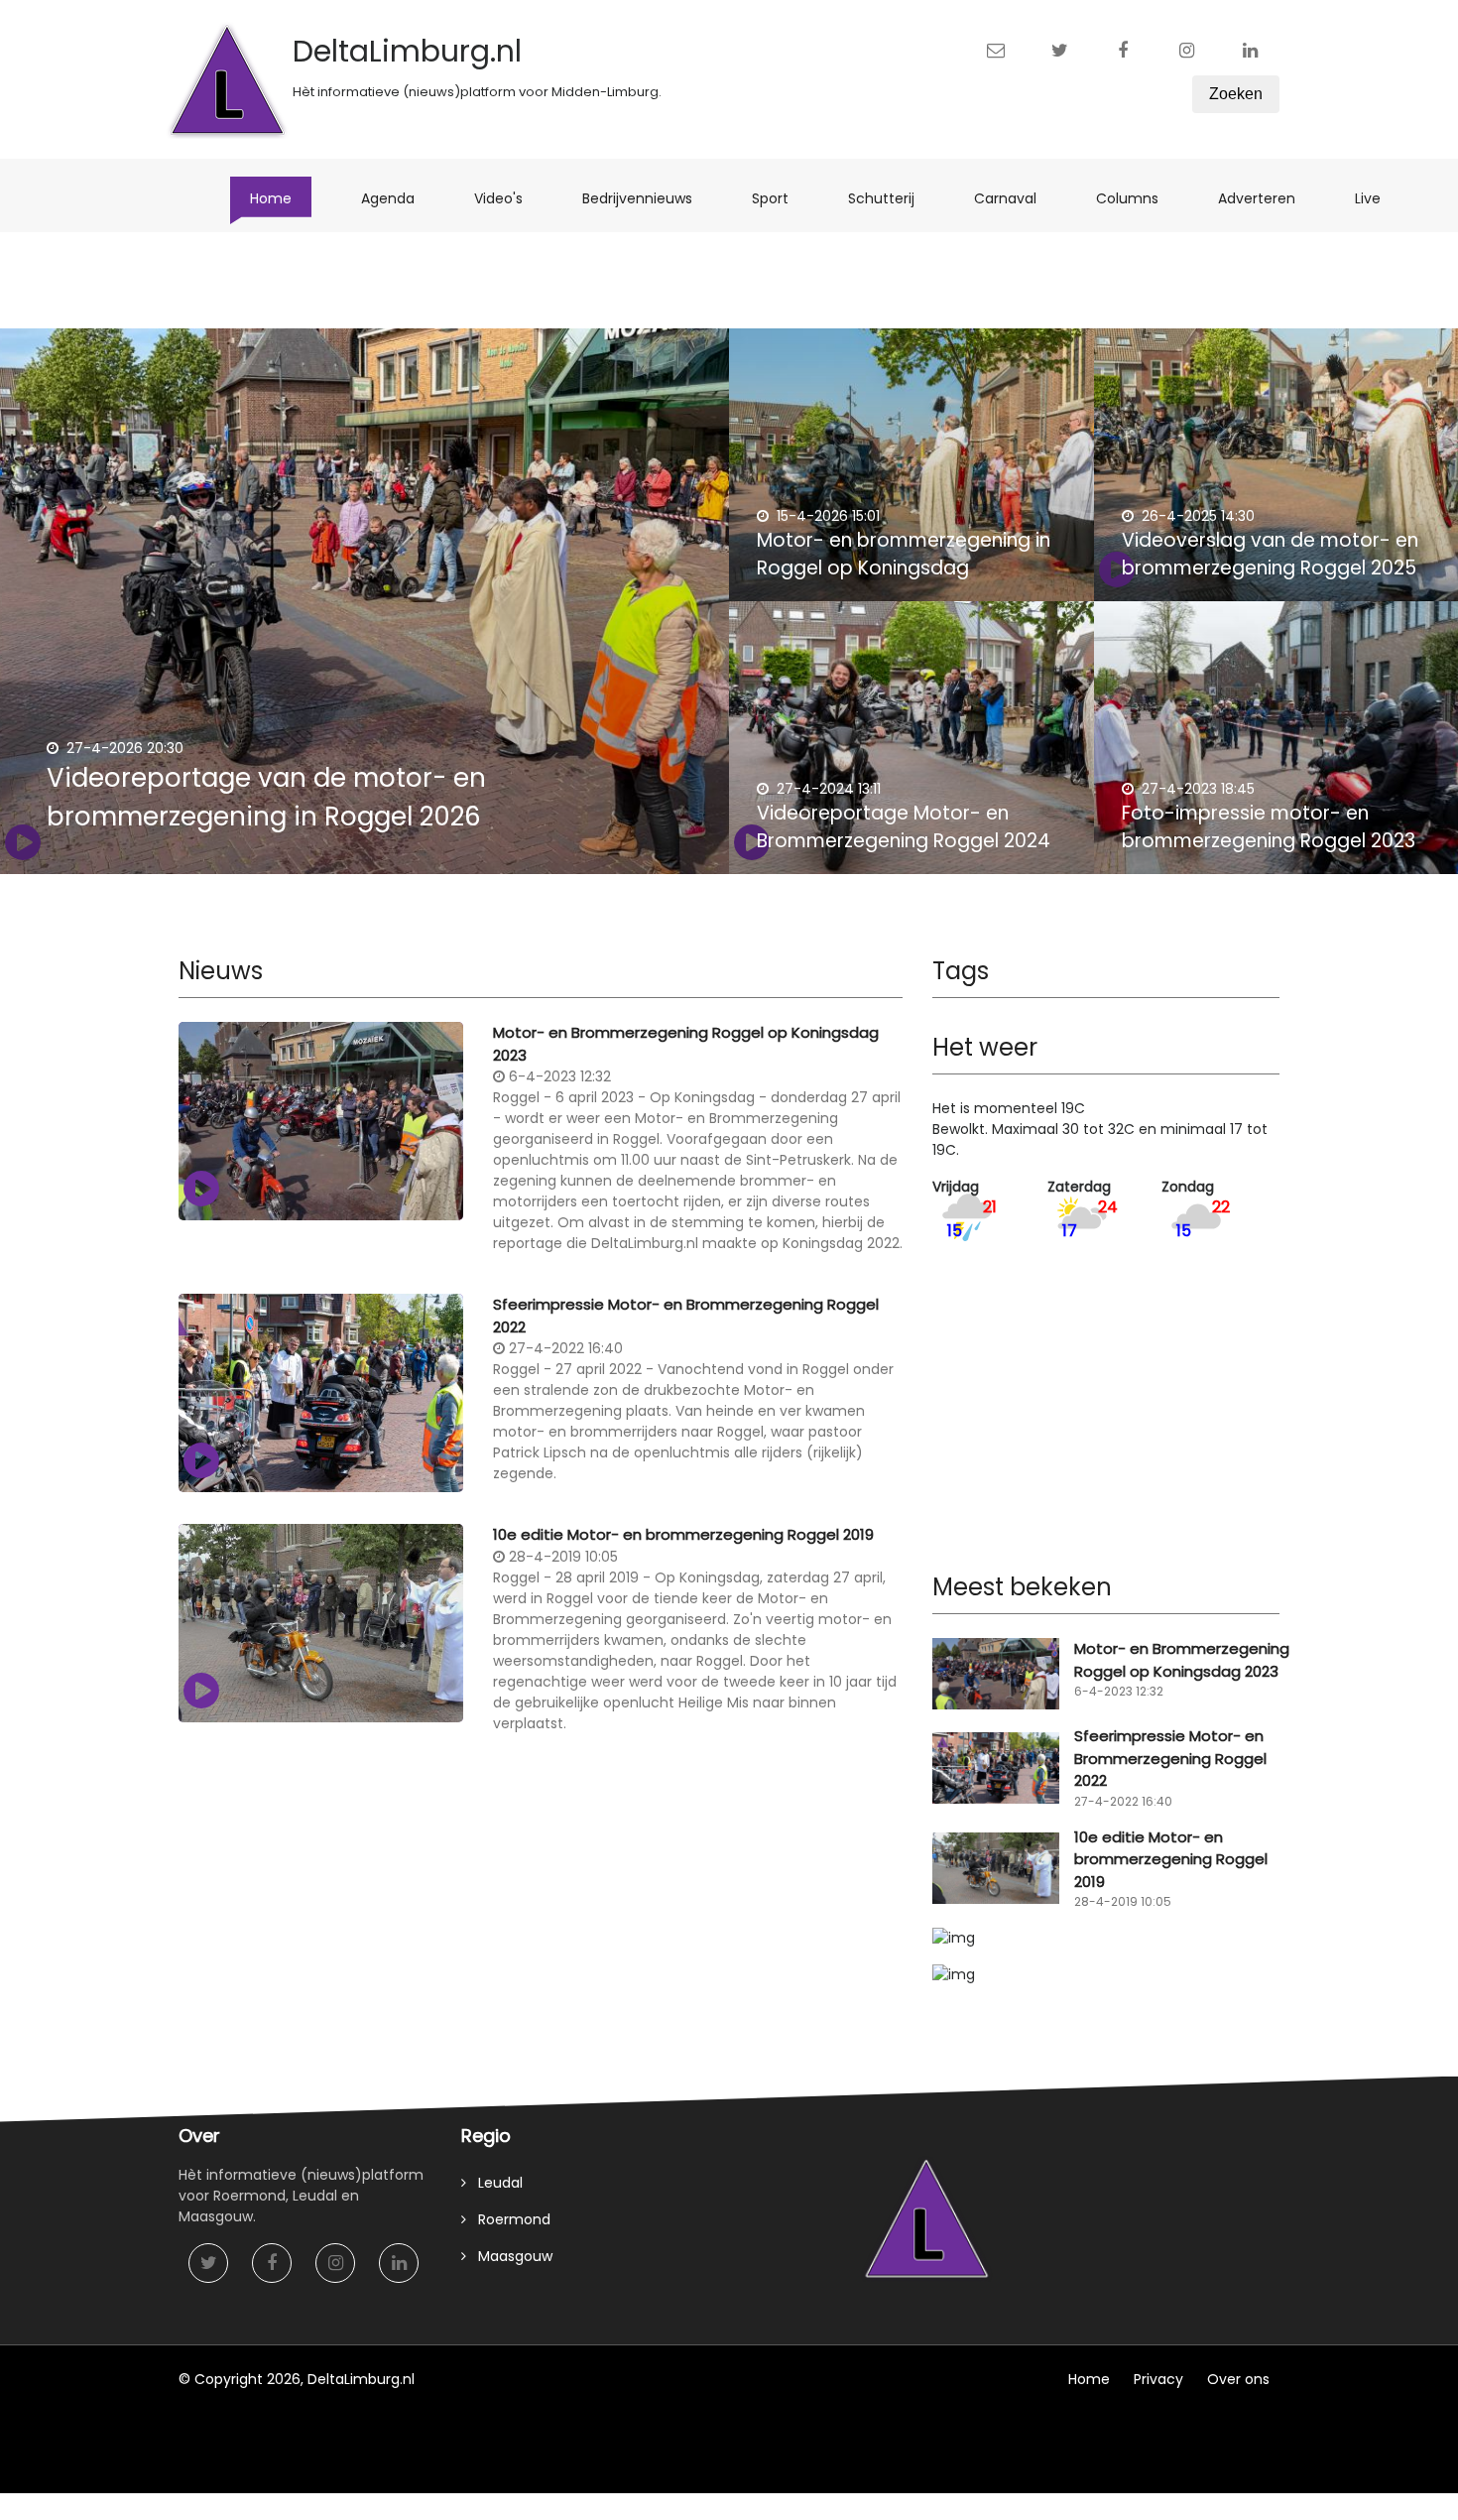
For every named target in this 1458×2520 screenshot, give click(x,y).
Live (1378, 198)
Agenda (398, 198)
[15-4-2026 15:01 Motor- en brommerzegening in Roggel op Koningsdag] (911, 476)
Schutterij (891, 198)
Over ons (1238, 2379)
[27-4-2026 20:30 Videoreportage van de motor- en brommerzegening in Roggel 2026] (364, 605)
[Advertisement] (541, 1913)
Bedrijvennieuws (647, 198)
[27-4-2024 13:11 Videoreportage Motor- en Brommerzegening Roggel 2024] (911, 749)
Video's (508, 198)
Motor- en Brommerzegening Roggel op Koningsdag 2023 (686, 1044)
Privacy (1158, 2379)
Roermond (508, 2219)
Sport (780, 198)
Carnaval (1015, 198)
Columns (1137, 198)
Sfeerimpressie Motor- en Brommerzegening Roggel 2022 (686, 1316)
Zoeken (1236, 94)
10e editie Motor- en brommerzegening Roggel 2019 (683, 1534)
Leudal (494, 2183)
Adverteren (1267, 198)
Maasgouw (509, 2256)
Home (281, 198)
